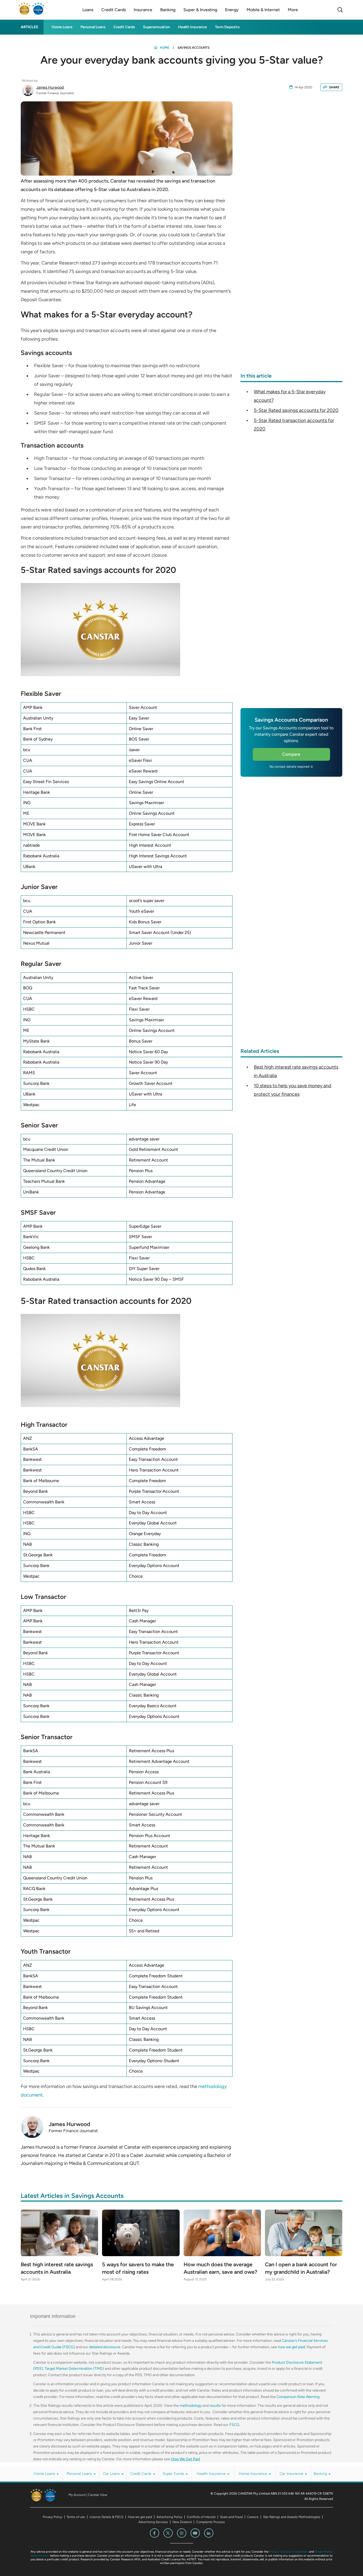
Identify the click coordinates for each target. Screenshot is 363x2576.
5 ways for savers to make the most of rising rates (138, 2268)
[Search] (340, 10)
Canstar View (98, 2495)
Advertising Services (153, 2522)
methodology (191, 2406)
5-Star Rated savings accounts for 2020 (296, 410)
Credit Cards (124, 27)
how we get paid (292, 2347)
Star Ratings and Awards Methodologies (292, 2517)
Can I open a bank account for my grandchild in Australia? (301, 2268)
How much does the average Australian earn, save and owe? (220, 2268)
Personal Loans (93, 27)
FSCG (234, 2425)
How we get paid (140, 2517)
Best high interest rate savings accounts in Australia (57, 2268)
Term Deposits (227, 27)
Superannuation (157, 27)
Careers (253, 2517)
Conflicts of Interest (201, 2517)
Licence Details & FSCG (106, 2517)
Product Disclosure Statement (289, 2552)
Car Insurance (292, 2474)
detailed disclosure (105, 2347)
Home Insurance (254, 2474)
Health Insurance (193, 27)
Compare (291, 754)
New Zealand (182, 2522)
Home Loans (62, 27)
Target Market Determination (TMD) (74, 2369)
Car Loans (112, 2474)
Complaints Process (210, 2522)
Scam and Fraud (231, 2517)
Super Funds (174, 2474)
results (215, 2406)
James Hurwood (50, 87)
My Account (77, 2495)
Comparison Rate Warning (298, 2397)
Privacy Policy (52, 2517)
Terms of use (76, 2517)
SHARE (334, 87)
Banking (321, 2474)
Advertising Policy (169, 2517)
